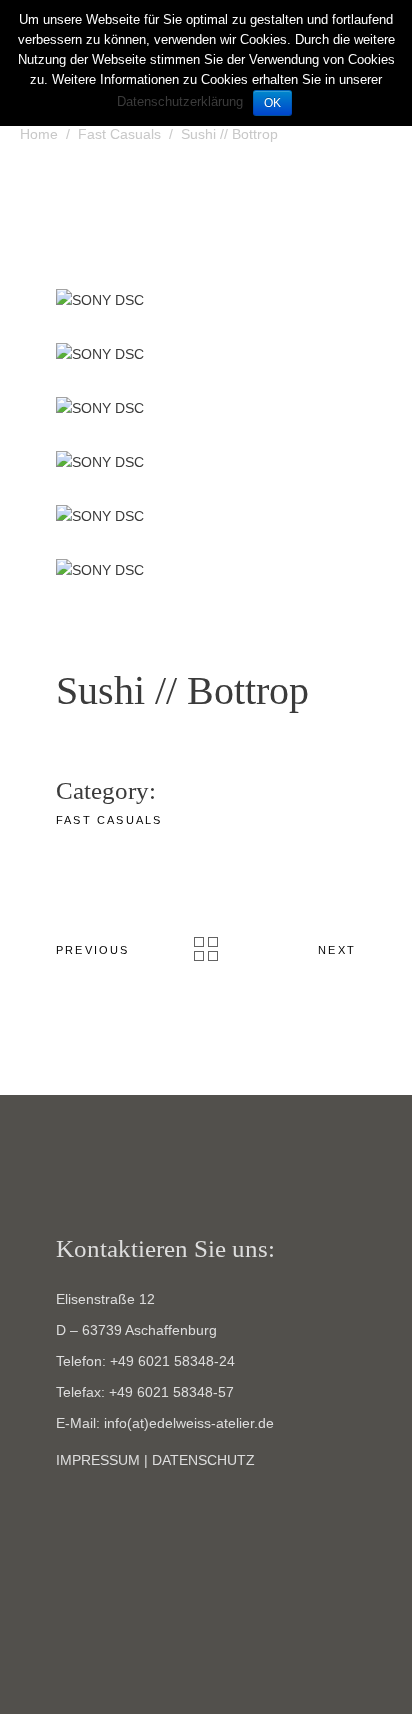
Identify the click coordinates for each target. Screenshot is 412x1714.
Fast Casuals (119, 134)
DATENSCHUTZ (203, 1460)
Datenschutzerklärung (180, 101)
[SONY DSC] (206, 301)
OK (272, 103)
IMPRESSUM (98, 1460)
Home (39, 134)
